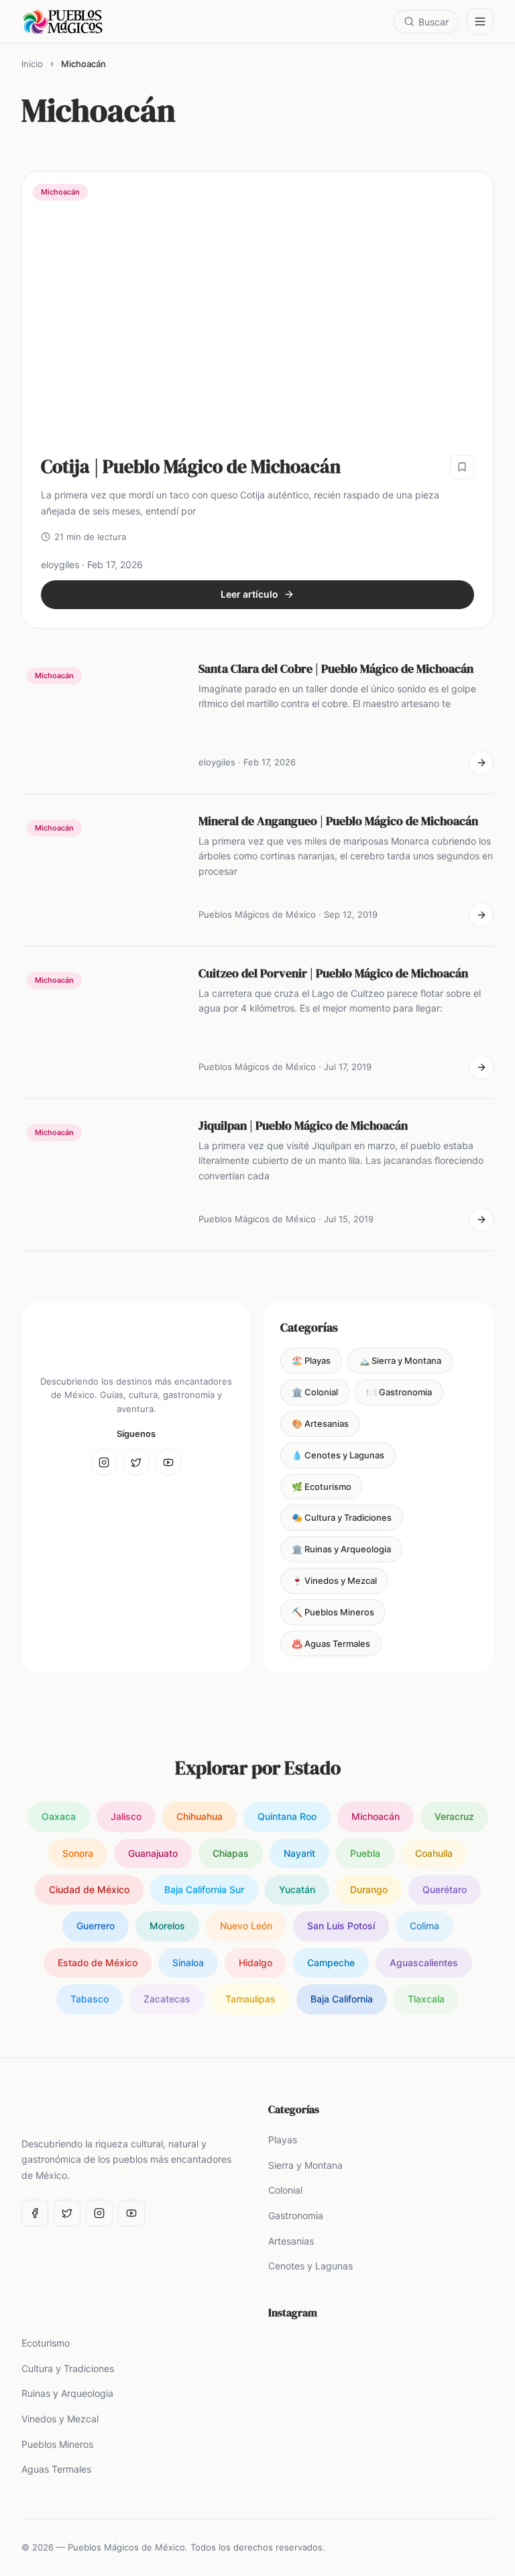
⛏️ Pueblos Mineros (333, 1612)
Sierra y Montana (305, 2165)
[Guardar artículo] (462, 467)
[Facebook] (35, 2213)
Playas (283, 2140)
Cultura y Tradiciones (68, 2368)
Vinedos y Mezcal (60, 2419)
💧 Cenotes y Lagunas (338, 1455)
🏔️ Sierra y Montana (400, 1360)
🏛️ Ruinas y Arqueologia (341, 1549)
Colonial (285, 2190)
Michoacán (60, 192)
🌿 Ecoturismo (322, 1487)
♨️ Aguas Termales (331, 1644)
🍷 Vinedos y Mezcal (334, 1580)
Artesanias (291, 2241)
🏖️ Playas (311, 1360)
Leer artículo (249, 594)
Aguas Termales (56, 2469)
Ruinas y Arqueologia (67, 2393)
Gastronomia (296, 2215)
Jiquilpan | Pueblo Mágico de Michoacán (303, 1125)
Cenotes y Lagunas (310, 2266)
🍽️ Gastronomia (399, 1392)
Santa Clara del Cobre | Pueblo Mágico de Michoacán (336, 668)
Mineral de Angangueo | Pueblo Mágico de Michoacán (338, 821)
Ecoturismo (46, 2343)
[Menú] (480, 21)
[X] (136, 1462)
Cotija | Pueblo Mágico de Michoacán (191, 466)
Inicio (32, 64)
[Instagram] (104, 1462)
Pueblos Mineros (57, 2444)
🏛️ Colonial (315, 1392)
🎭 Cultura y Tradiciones (342, 1517)
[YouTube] (168, 1462)
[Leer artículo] (481, 763)
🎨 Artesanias (320, 1424)
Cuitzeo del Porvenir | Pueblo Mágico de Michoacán (333, 973)
